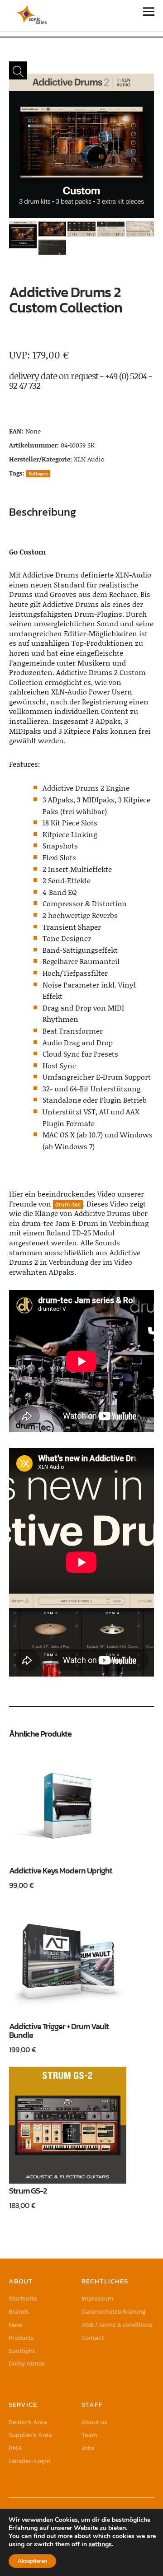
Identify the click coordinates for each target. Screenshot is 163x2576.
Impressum (97, 2299)
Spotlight (22, 2351)
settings (100, 2544)
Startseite (23, 2299)
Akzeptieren (32, 2561)
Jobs (88, 2448)
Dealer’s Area (28, 2422)
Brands (19, 2312)
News (16, 2325)
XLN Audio (89, 459)
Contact (93, 2338)
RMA (15, 2448)
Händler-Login (29, 2461)
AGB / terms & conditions (117, 2325)
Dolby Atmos (27, 2364)
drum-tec (68, 1204)
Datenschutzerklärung (114, 2312)
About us (94, 2422)
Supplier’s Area (30, 2435)
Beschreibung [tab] (43, 512)
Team (89, 2435)
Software (38, 474)
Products (21, 2338)
